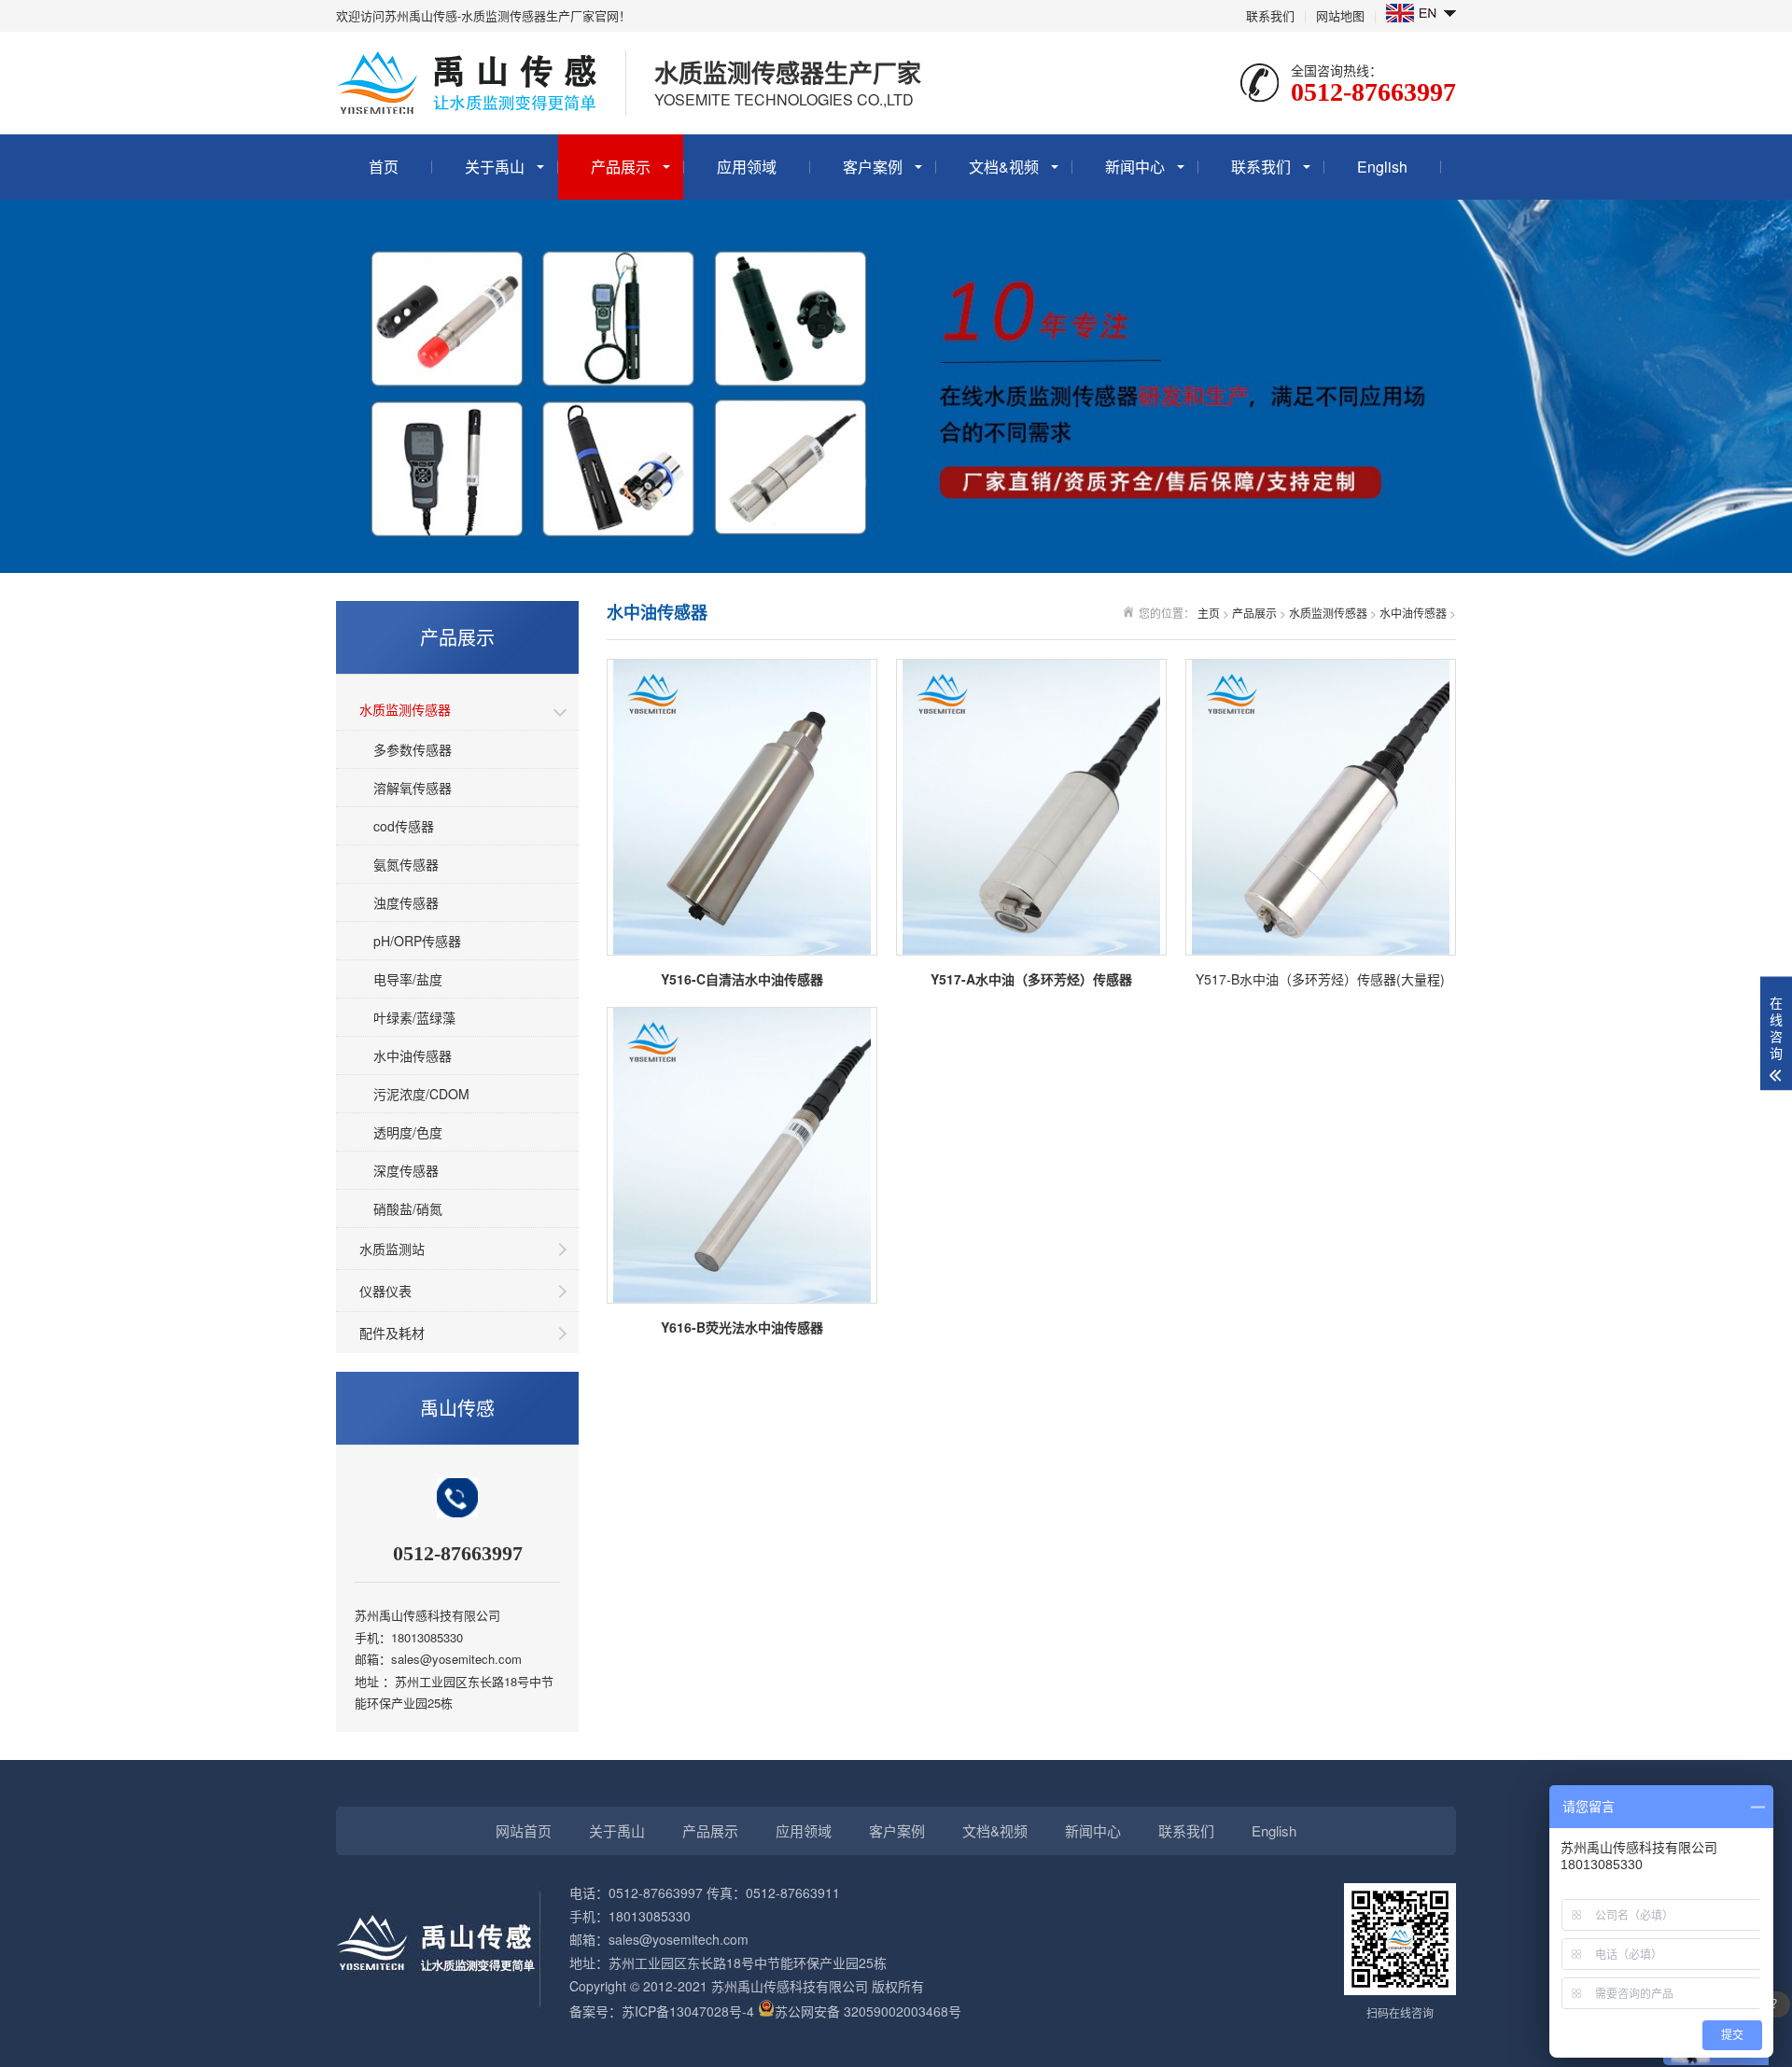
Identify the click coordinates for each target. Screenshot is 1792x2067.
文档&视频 (1004, 167)
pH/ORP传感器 (417, 941)
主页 (1209, 613)
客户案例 (873, 167)
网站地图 (1340, 15)
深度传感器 (406, 1170)
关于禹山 (495, 167)
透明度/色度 (408, 1132)
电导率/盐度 (408, 979)
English (1382, 167)
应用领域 (747, 167)
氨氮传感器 (406, 864)
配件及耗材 (392, 1333)
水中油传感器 (413, 1055)
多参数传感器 (413, 749)
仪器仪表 (385, 1291)
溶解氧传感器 (413, 788)
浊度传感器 (406, 902)
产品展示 (621, 167)
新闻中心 (1135, 167)
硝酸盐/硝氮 (408, 1208)
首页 (384, 167)
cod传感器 (404, 826)
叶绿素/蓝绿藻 (414, 1017)
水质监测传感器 (405, 709)
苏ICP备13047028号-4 (688, 2011)
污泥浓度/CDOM (421, 1094)
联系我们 (1270, 15)
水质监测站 (392, 1249)
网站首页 (524, 1830)
